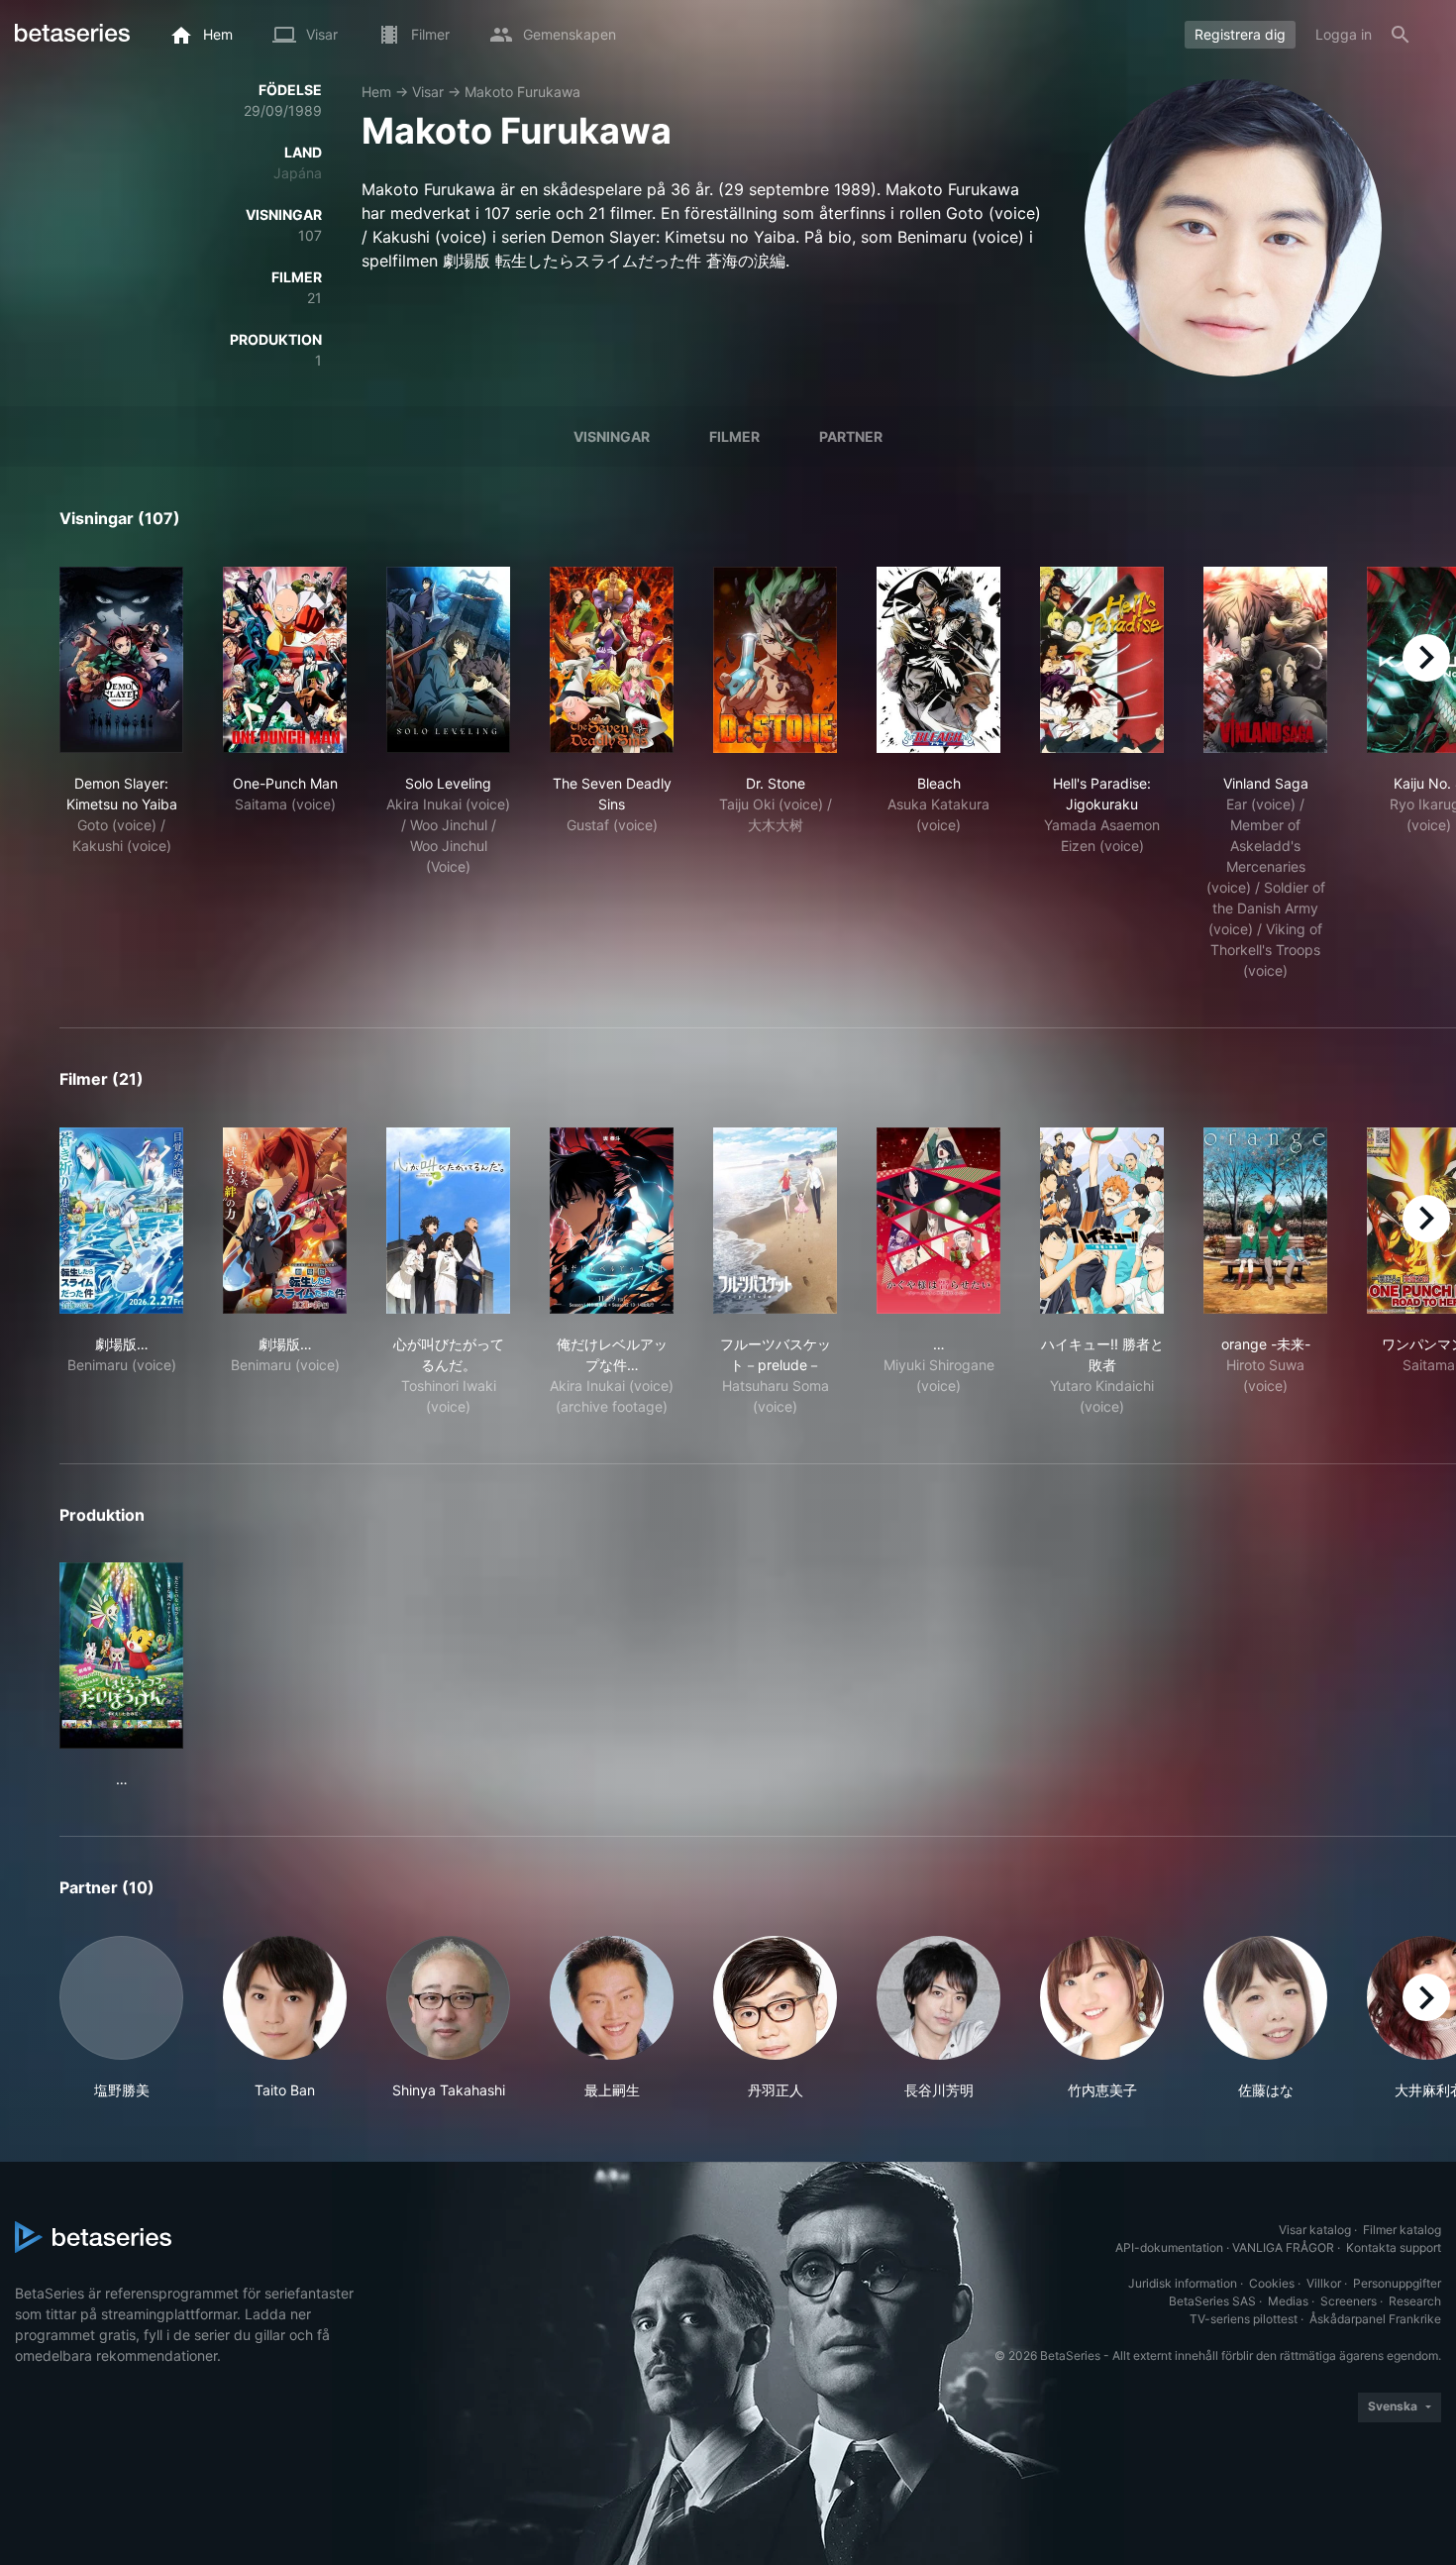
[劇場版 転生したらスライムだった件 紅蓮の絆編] (285, 1221)
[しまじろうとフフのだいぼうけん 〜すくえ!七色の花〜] (121, 1656)
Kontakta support (1394, 2247)
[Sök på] (1401, 35)
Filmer (734, 436)
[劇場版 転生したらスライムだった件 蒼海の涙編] (121, 1221)
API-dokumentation (1169, 2247)
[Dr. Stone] (775, 660)
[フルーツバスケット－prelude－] (775, 1221)
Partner (851, 436)
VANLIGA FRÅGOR (1283, 2247)
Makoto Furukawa (522, 92)
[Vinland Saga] (1265, 660)
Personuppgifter (1397, 2283)
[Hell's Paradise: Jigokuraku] (1102, 660)
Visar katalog (1315, 2230)
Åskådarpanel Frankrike (1375, 2319)
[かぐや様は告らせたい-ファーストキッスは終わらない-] (938, 1221)
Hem (376, 92)
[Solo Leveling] (448, 660)
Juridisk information (1183, 2283)
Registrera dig (1240, 34)
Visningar (612, 436)
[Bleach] (938, 660)
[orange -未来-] (1265, 1221)
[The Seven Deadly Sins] (612, 660)
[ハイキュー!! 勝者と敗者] (1102, 1221)
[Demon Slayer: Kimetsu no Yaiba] (121, 660)
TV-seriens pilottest (1244, 2319)
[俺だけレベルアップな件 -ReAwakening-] (612, 1221)
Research (1415, 2301)
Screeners (1349, 2301)
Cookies (1272, 2283)
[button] (121, 2018)
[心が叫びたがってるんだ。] (448, 1221)
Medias (1288, 2301)
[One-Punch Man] (285, 660)
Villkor (1324, 2283)
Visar (428, 92)
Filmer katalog (1402, 2230)
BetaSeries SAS (1212, 2301)
